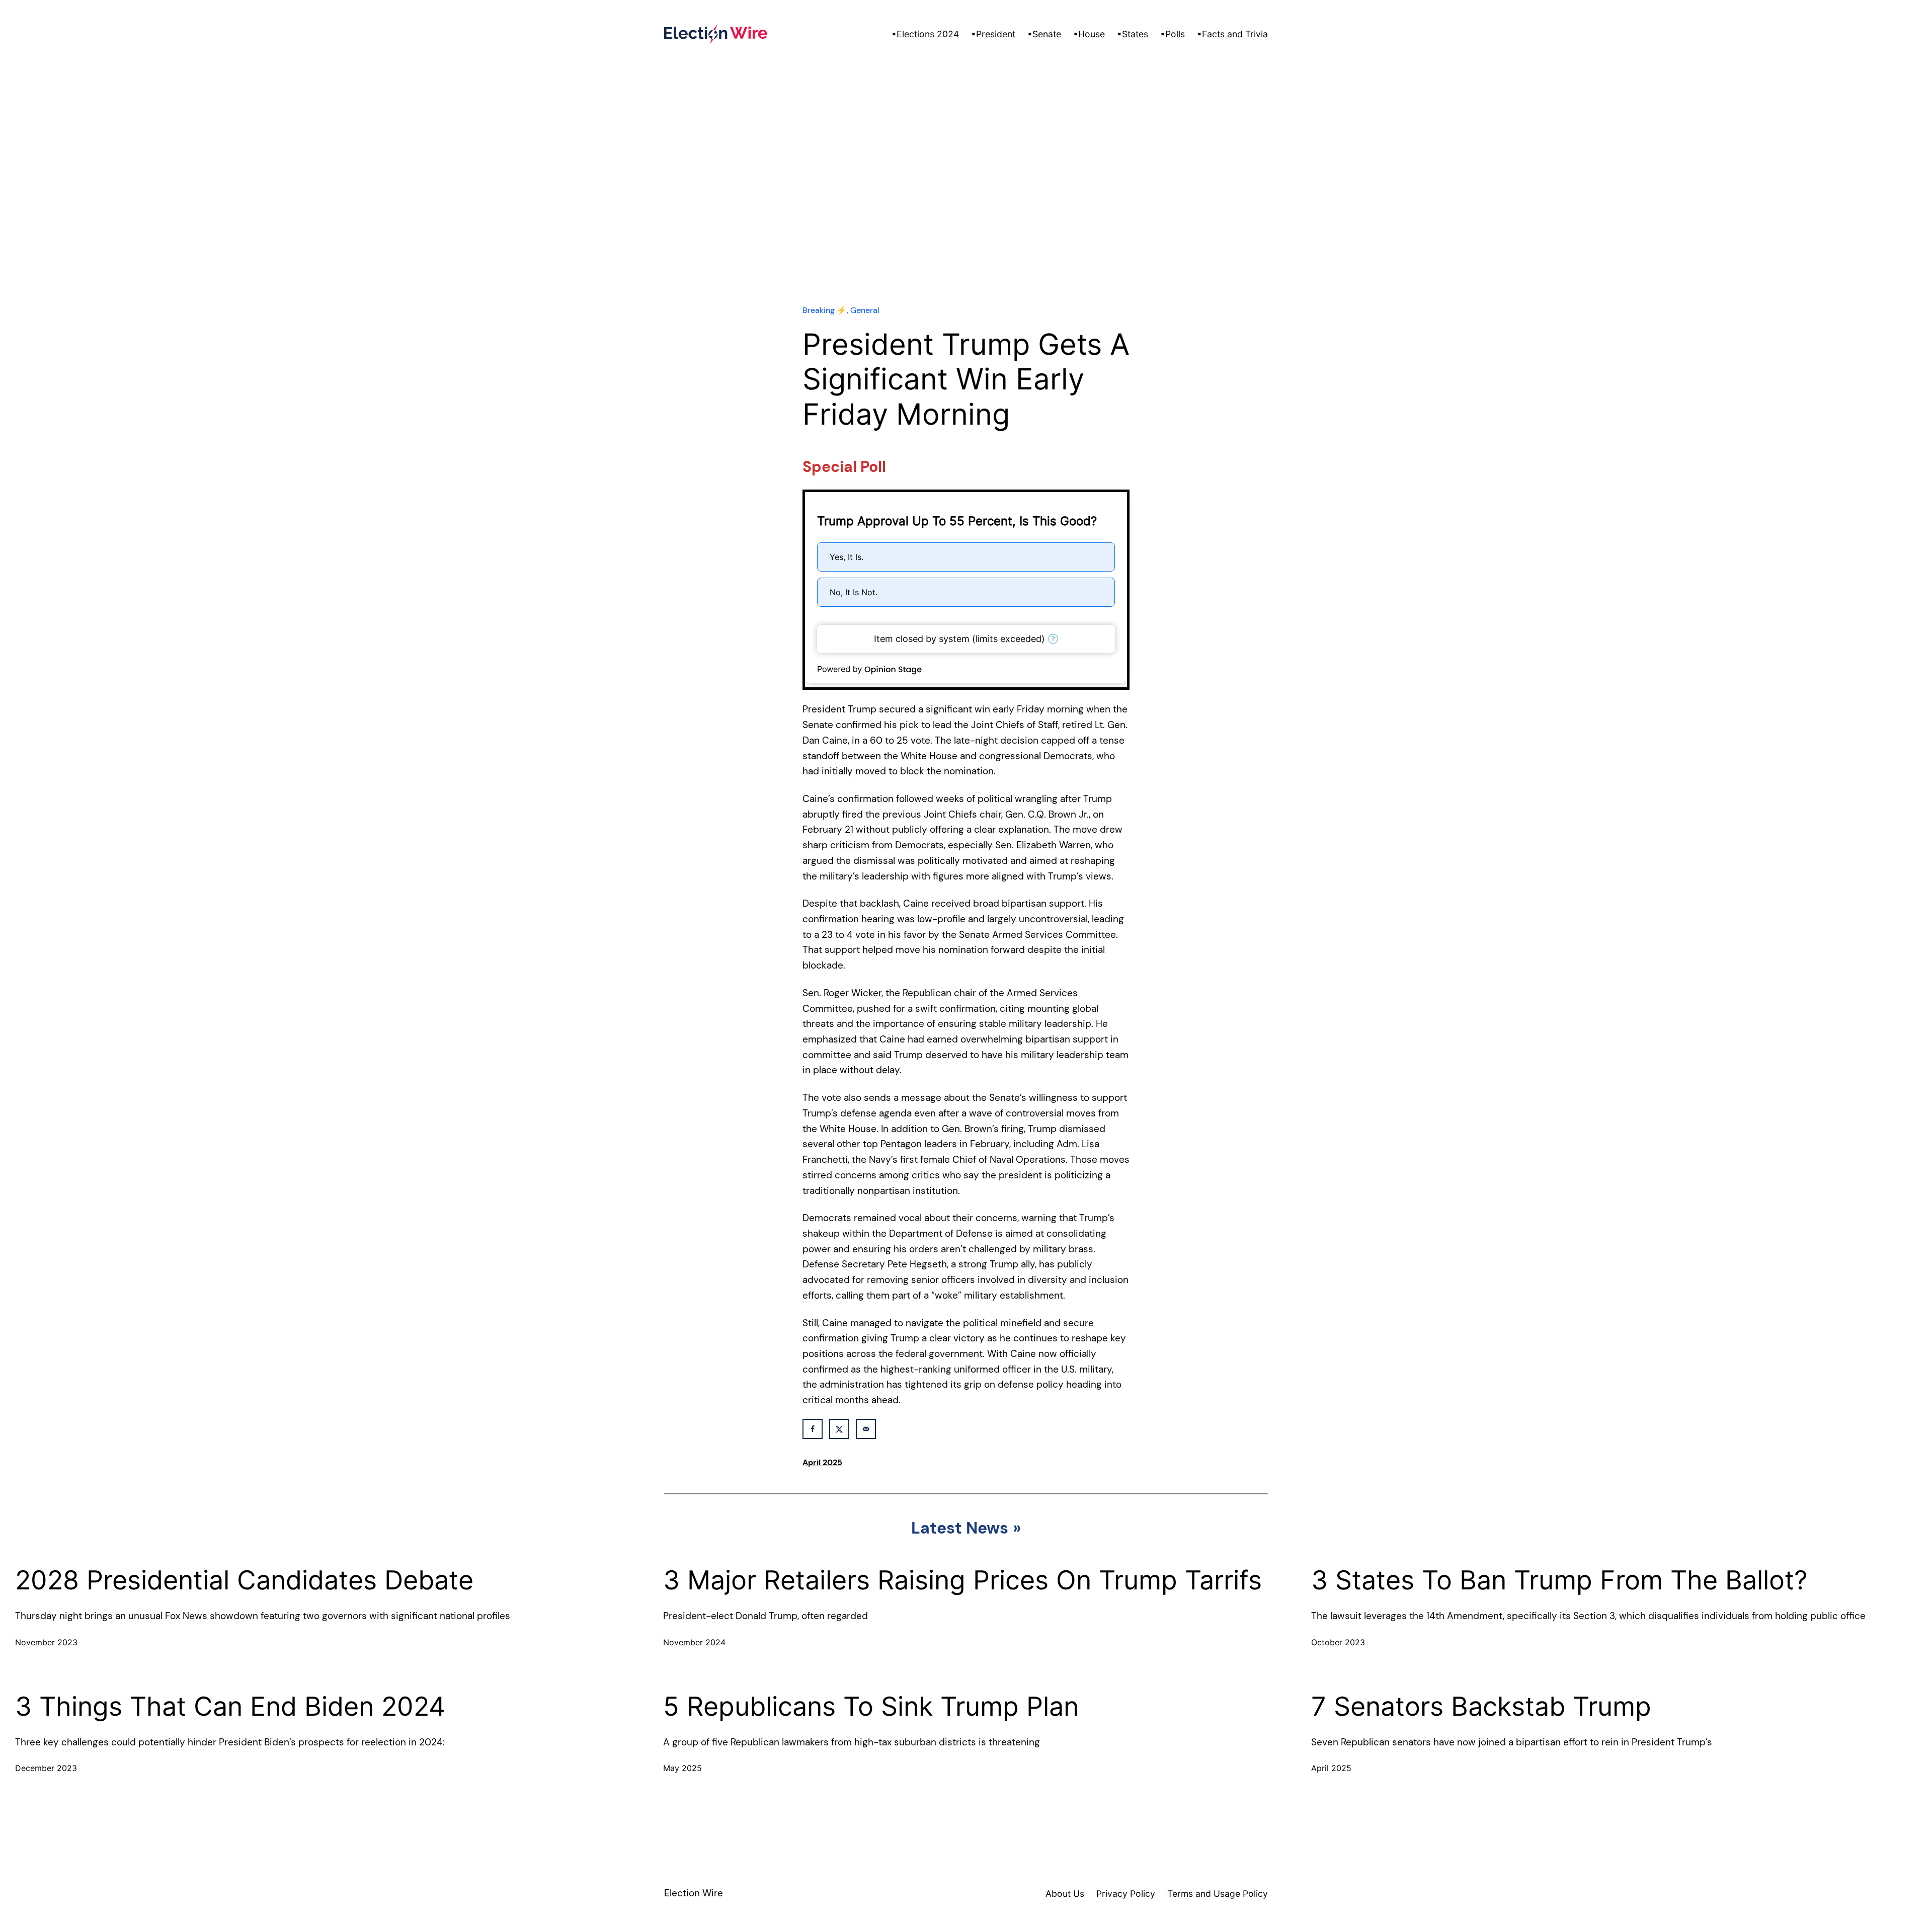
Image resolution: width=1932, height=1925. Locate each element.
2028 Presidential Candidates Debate (244, 1580)
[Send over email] (866, 1429)
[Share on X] (839, 1429)
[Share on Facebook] (813, 1429)
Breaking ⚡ (825, 310)
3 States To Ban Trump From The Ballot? (1559, 1580)
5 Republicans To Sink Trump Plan (871, 1707)
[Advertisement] (966, 206)
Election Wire (694, 1893)
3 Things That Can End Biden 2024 (230, 1707)
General (865, 310)
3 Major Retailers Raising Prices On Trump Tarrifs (962, 1580)
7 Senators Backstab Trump (1481, 1707)
